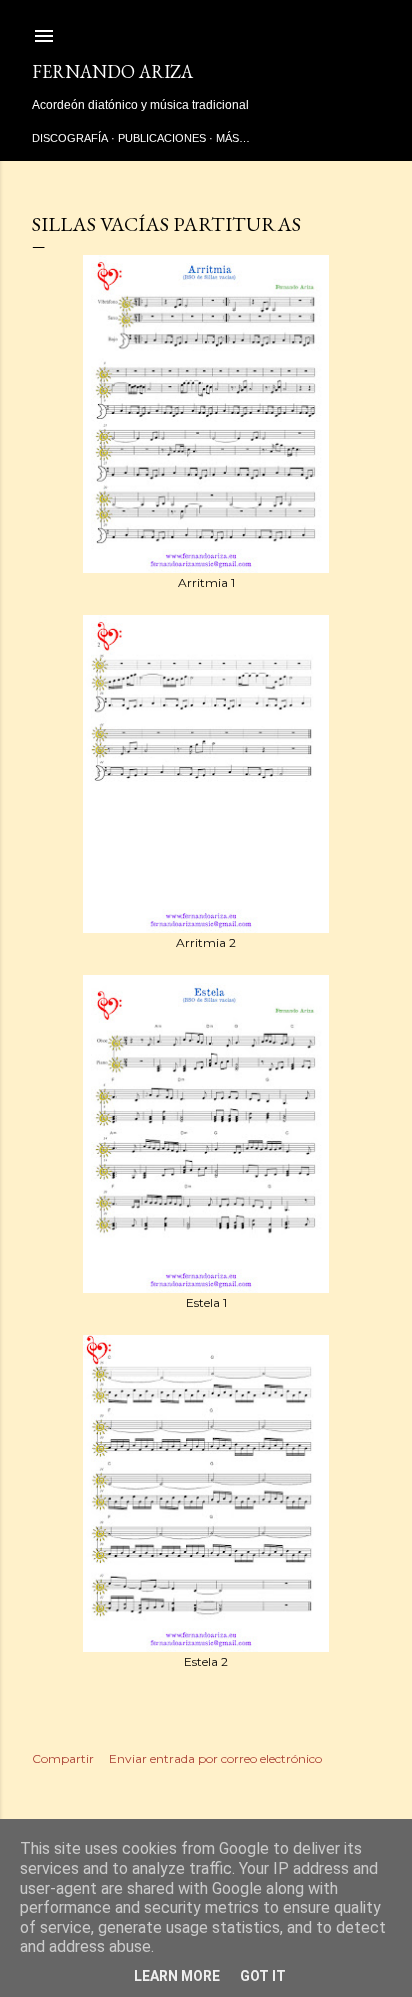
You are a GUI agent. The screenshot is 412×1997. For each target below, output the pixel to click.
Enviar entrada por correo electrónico (215, 1758)
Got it (263, 1976)
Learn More (177, 1976)
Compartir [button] (63, 1758)
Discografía (70, 138)
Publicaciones (162, 138)
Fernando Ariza (112, 71)
